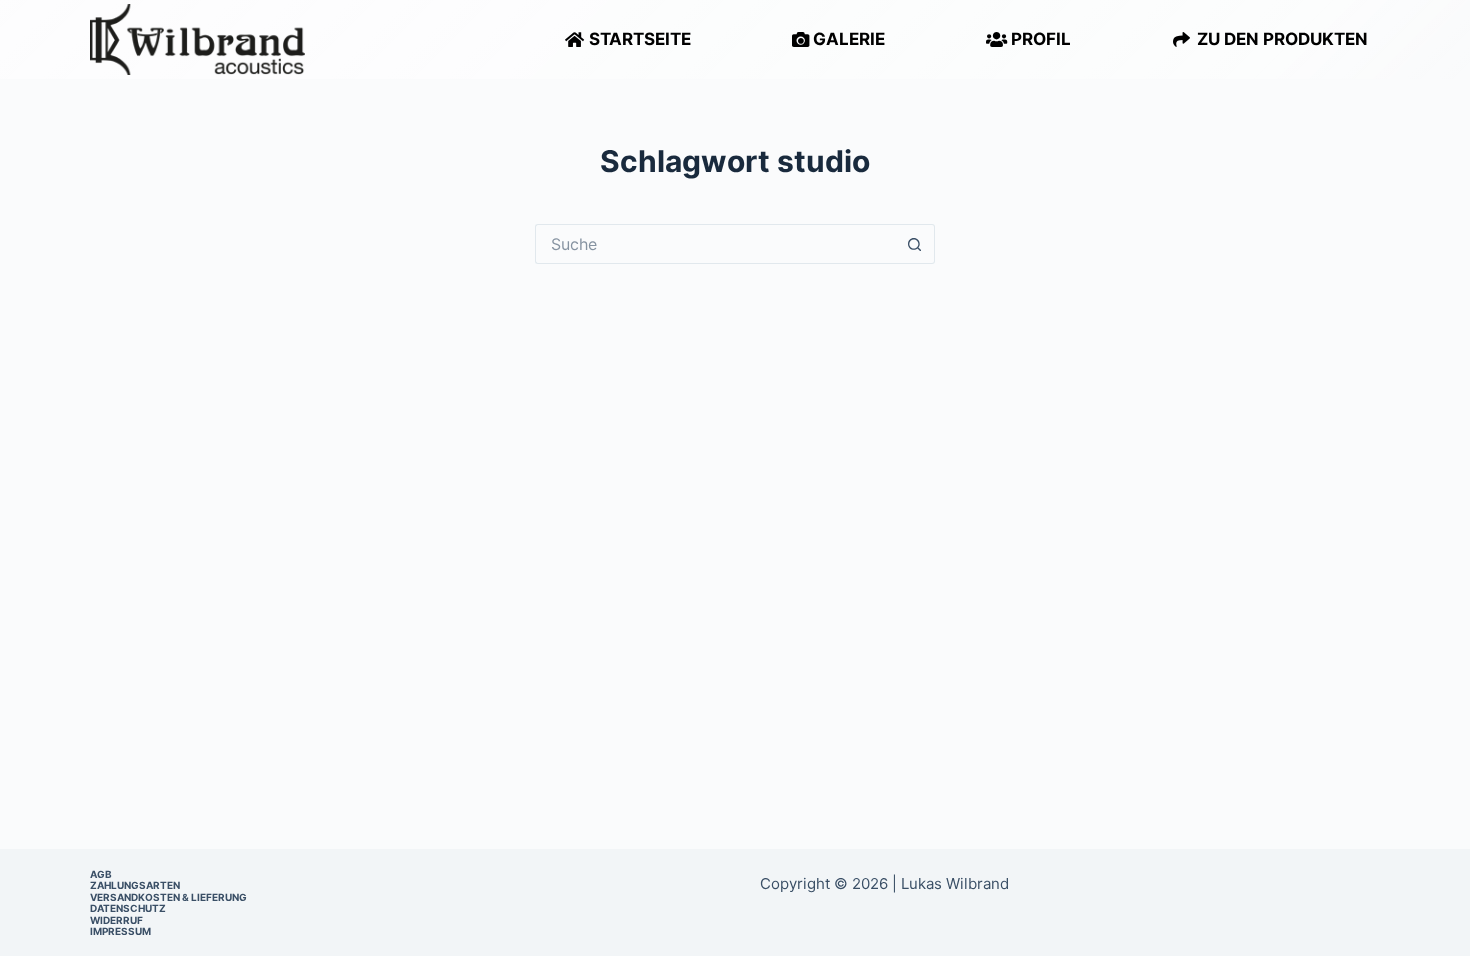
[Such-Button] (915, 244)
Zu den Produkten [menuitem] (1280, 39)
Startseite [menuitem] (638, 39)
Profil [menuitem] (1039, 39)
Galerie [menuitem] (847, 39)
